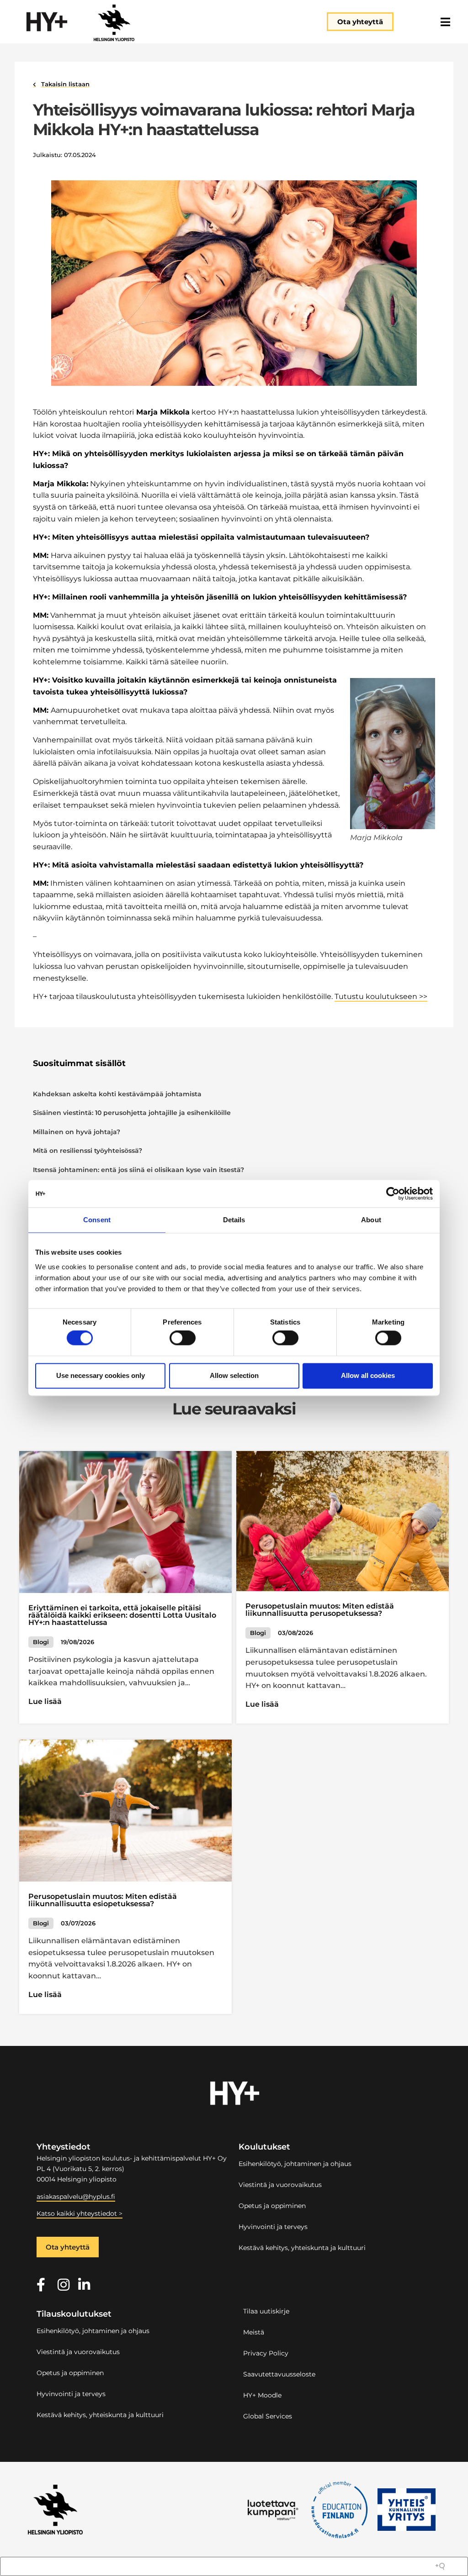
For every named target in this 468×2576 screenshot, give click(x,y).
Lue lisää (45, 1701)
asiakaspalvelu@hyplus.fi (76, 2197)
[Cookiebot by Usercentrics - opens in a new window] (393, 1193)
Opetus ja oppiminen (272, 2206)
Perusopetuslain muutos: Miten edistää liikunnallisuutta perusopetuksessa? (320, 1610)
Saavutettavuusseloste (279, 2374)
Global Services (268, 2416)
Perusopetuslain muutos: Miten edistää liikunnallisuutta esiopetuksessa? (103, 1900)
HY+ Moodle (262, 2395)
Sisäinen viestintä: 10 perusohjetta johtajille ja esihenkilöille (132, 1113)
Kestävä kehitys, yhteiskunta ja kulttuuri (302, 2248)
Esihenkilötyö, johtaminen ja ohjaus (295, 2164)
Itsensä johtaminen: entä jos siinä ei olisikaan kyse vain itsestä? (138, 1170)
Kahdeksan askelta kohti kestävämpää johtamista (117, 1094)
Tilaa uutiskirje (266, 2311)
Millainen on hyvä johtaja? (77, 1132)
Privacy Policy (266, 2353)
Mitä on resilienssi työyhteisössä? (88, 1151)
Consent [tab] (97, 1220)
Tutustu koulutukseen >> (381, 996)
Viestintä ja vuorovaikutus (280, 2185)
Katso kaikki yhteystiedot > (80, 2213)
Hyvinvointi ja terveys (273, 2227)
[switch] (183, 1338)
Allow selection (234, 1375)
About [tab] (371, 1220)
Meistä (254, 2332)
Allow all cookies (368, 1375)
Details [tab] (234, 1220)
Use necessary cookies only (101, 1375)
